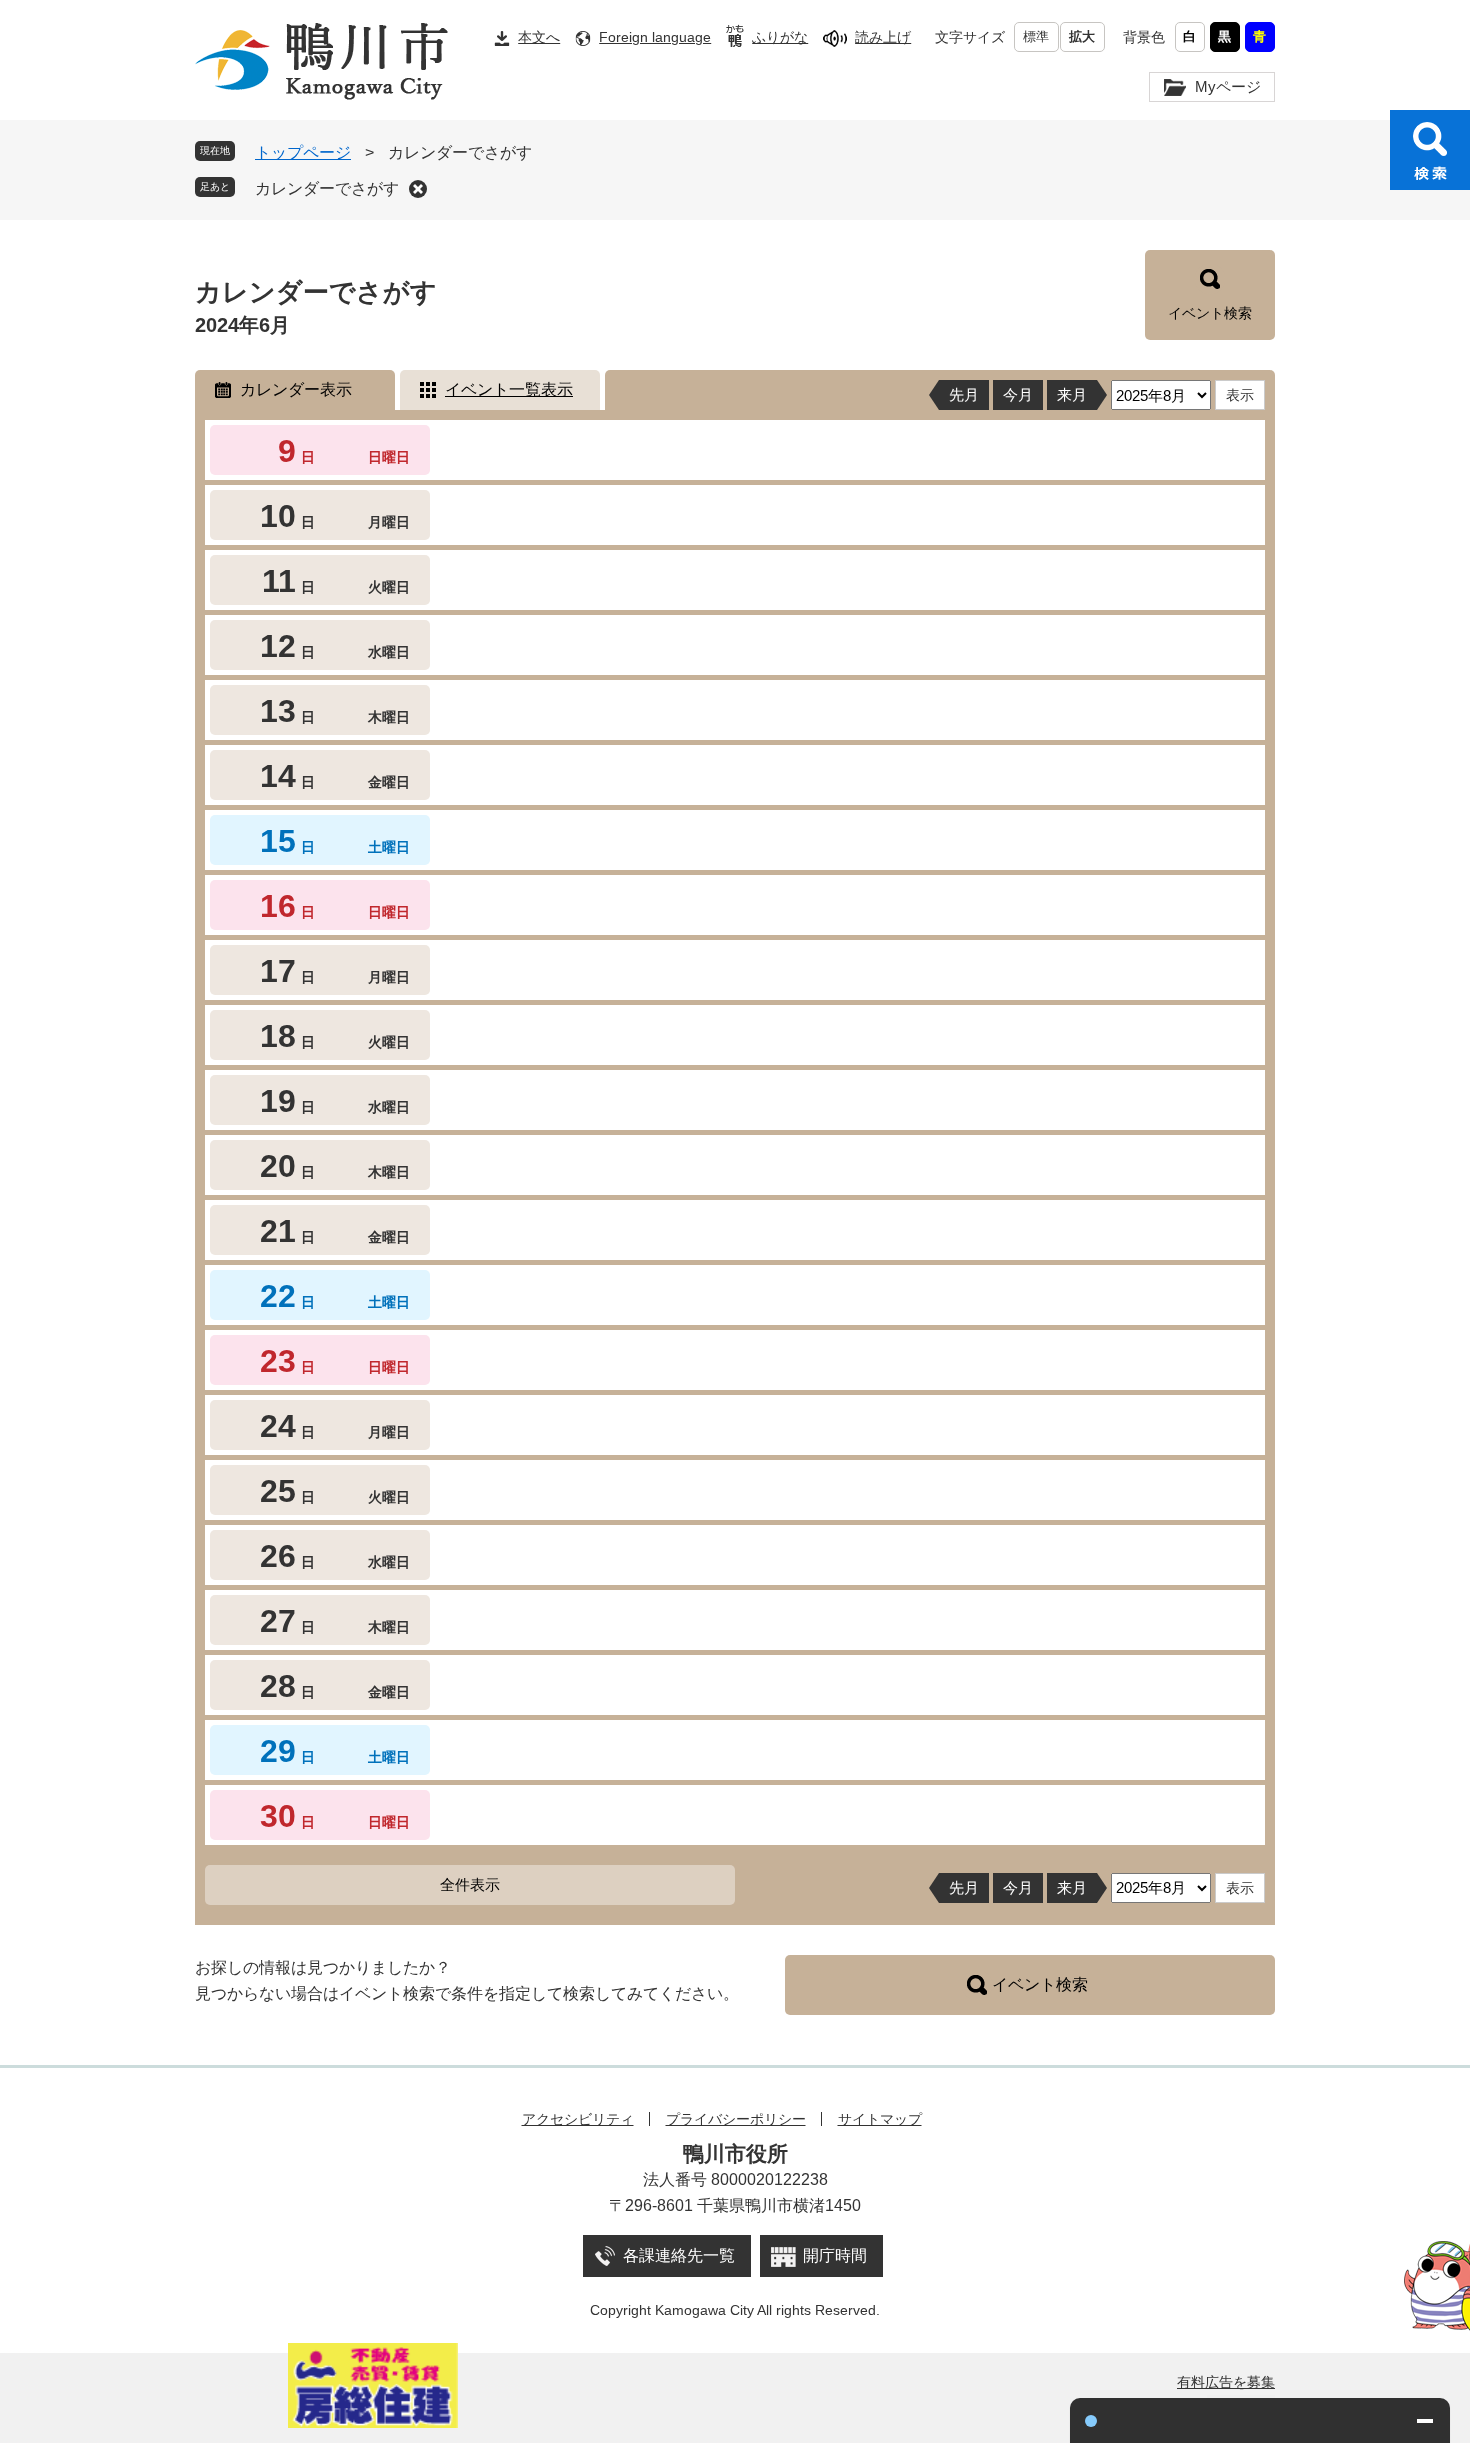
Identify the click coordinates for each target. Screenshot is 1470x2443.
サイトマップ (880, 2119)
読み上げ (883, 37)
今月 (1018, 394)
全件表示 (470, 1884)
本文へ (539, 37)
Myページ (1228, 86)
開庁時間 (835, 2255)
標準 (1036, 36)
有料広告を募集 (1226, 2382)
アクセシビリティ (578, 2119)
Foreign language (655, 37)
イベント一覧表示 (509, 389)
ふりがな (780, 37)
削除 (418, 189)
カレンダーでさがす (327, 188)
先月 (964, 394)
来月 (1072, 394)
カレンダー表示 (296, 389)
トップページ (303, 152)
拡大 (1082, 36)
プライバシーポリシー (736, 2119)
